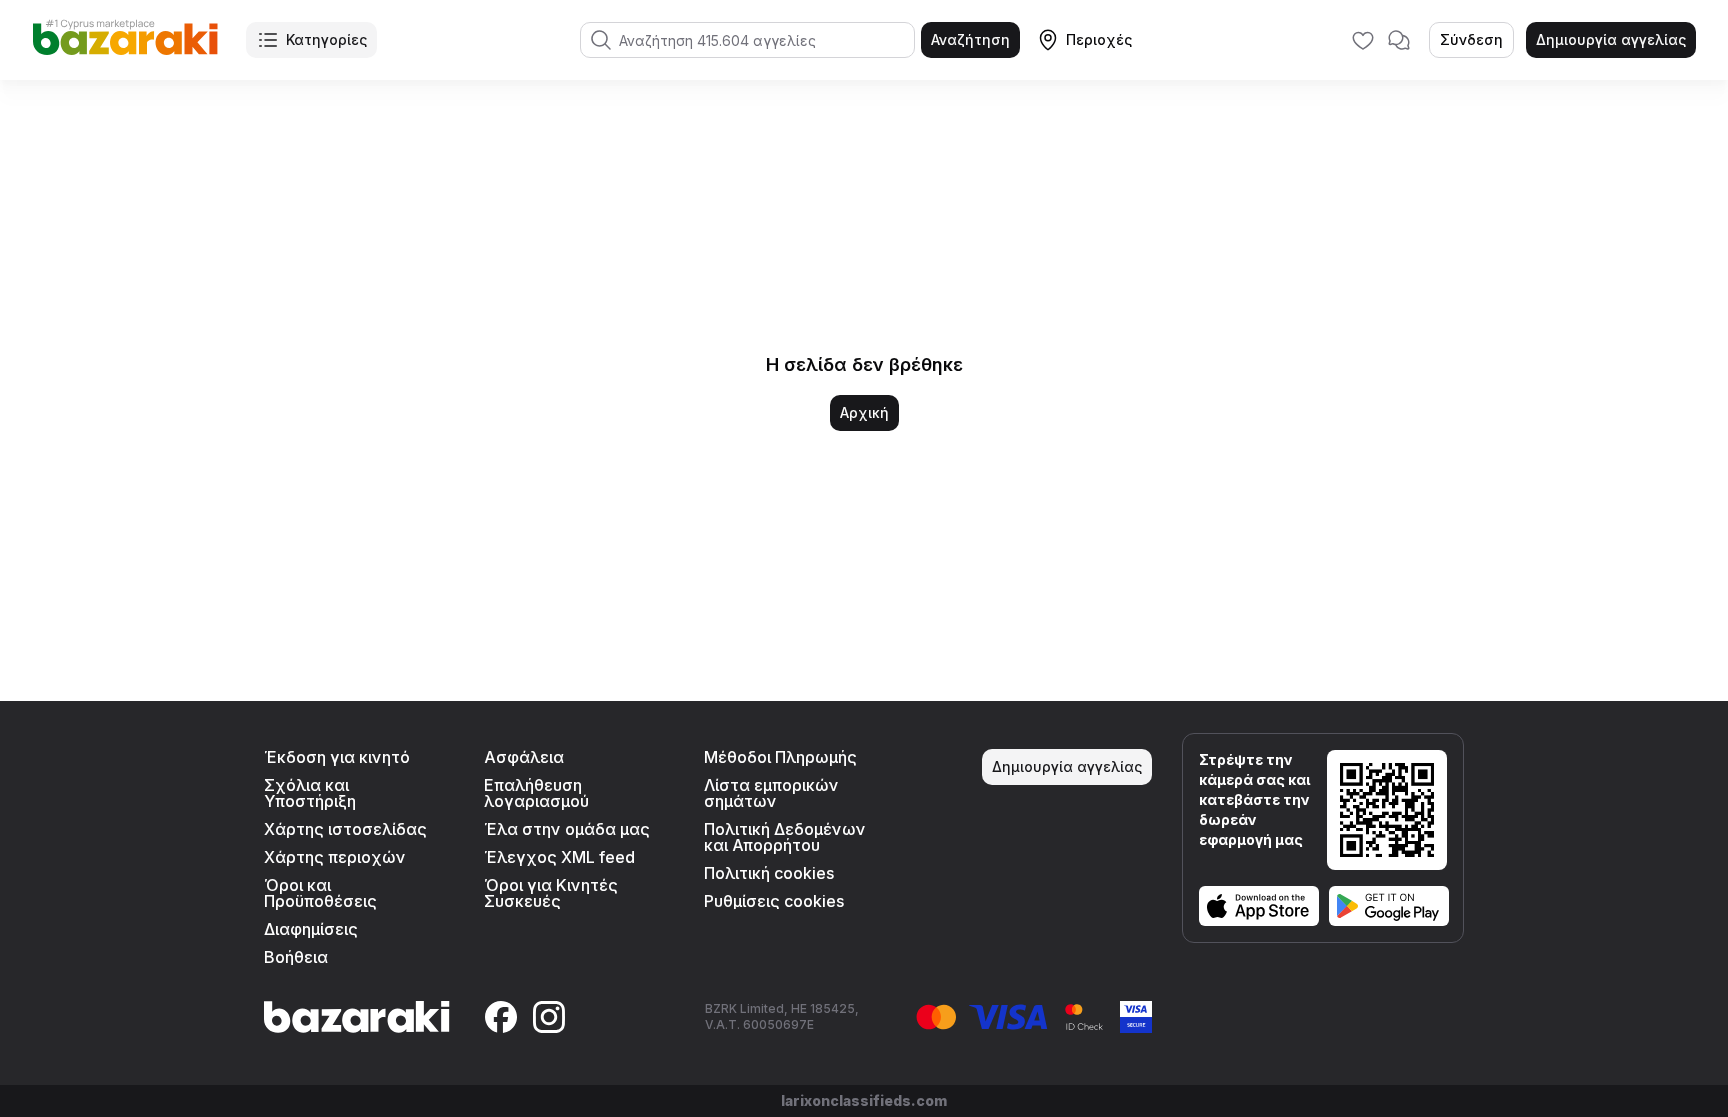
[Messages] (1399, 40)
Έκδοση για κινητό (337, 757)
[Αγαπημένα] (1363, 40)
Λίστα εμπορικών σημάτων (771, 793)
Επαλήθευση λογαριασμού (536, 793)
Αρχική (864, 412)
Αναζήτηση (970, 39)
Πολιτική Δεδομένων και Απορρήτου (785, 837)
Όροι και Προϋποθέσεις (320, 893)
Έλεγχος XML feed (559, 857)
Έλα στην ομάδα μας (567, 829)
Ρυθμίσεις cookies (774, 901)
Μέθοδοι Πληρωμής (780, 757)
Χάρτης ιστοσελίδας (345, 829)
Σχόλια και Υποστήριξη (310, 793)
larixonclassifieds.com (864, 1100)
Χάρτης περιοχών (335, 857)
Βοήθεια (296, 957)
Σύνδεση (1471, 39)
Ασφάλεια (524, 757)
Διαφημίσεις (311, 929)
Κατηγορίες (326, 39)
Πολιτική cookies (769, 873)
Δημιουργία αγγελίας (1611, 39)
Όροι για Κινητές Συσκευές (551, 893)
